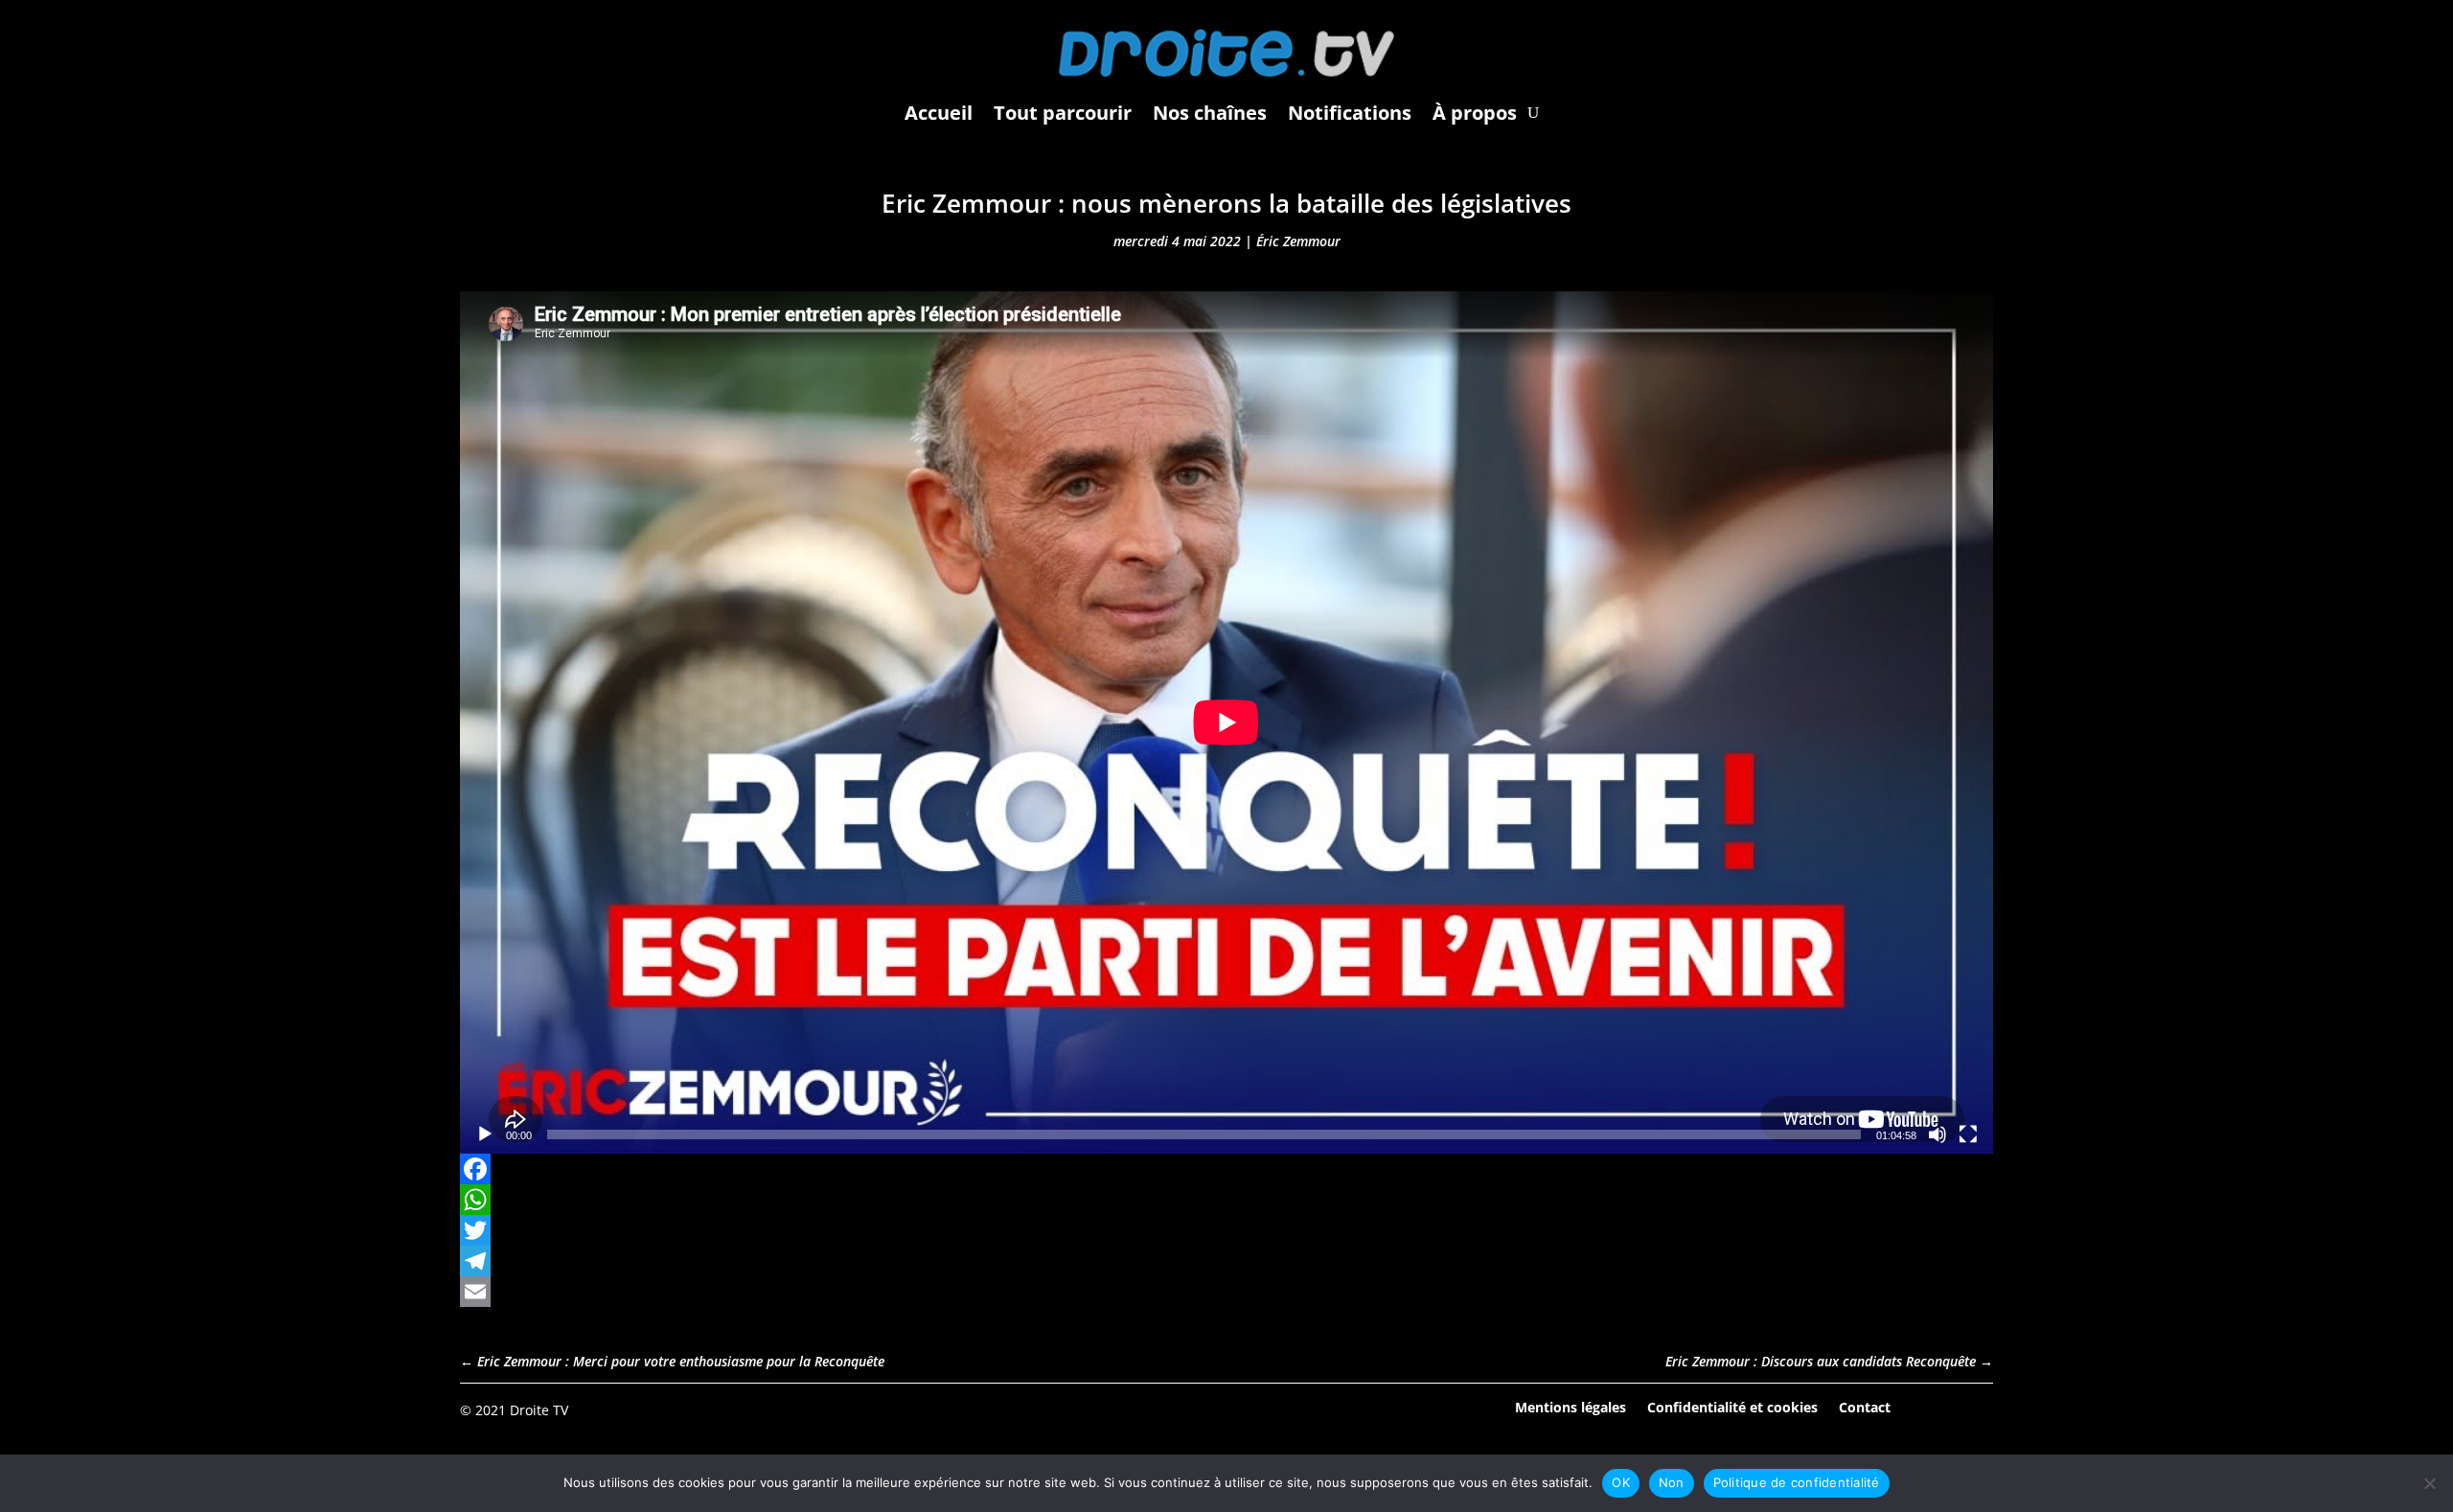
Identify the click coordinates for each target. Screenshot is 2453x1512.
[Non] (2429, 1483)
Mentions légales (1570, 1406)
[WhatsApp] (1226, 1200)
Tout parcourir (1063, 113)
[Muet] (1937, 1134)
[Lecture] (485, 1134)
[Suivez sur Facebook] (1925, 1409)
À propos (1475, 113)
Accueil (939, 113)
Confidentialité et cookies (1732, 1406)
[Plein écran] (1968, 1134)
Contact (1865, 1406)
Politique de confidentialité (1797, 1482)
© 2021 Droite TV (514, 1410)
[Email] (1226, 1292)
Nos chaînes (1210, 113)
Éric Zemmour (1298, 241)
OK (1621, 1482)
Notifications (1350, 113)
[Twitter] (1226, 1230)
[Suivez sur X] (1978, 1409)
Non (1672, 1482)
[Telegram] (1226, 1261)
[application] (1226, 722)
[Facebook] (1226, 1169)
